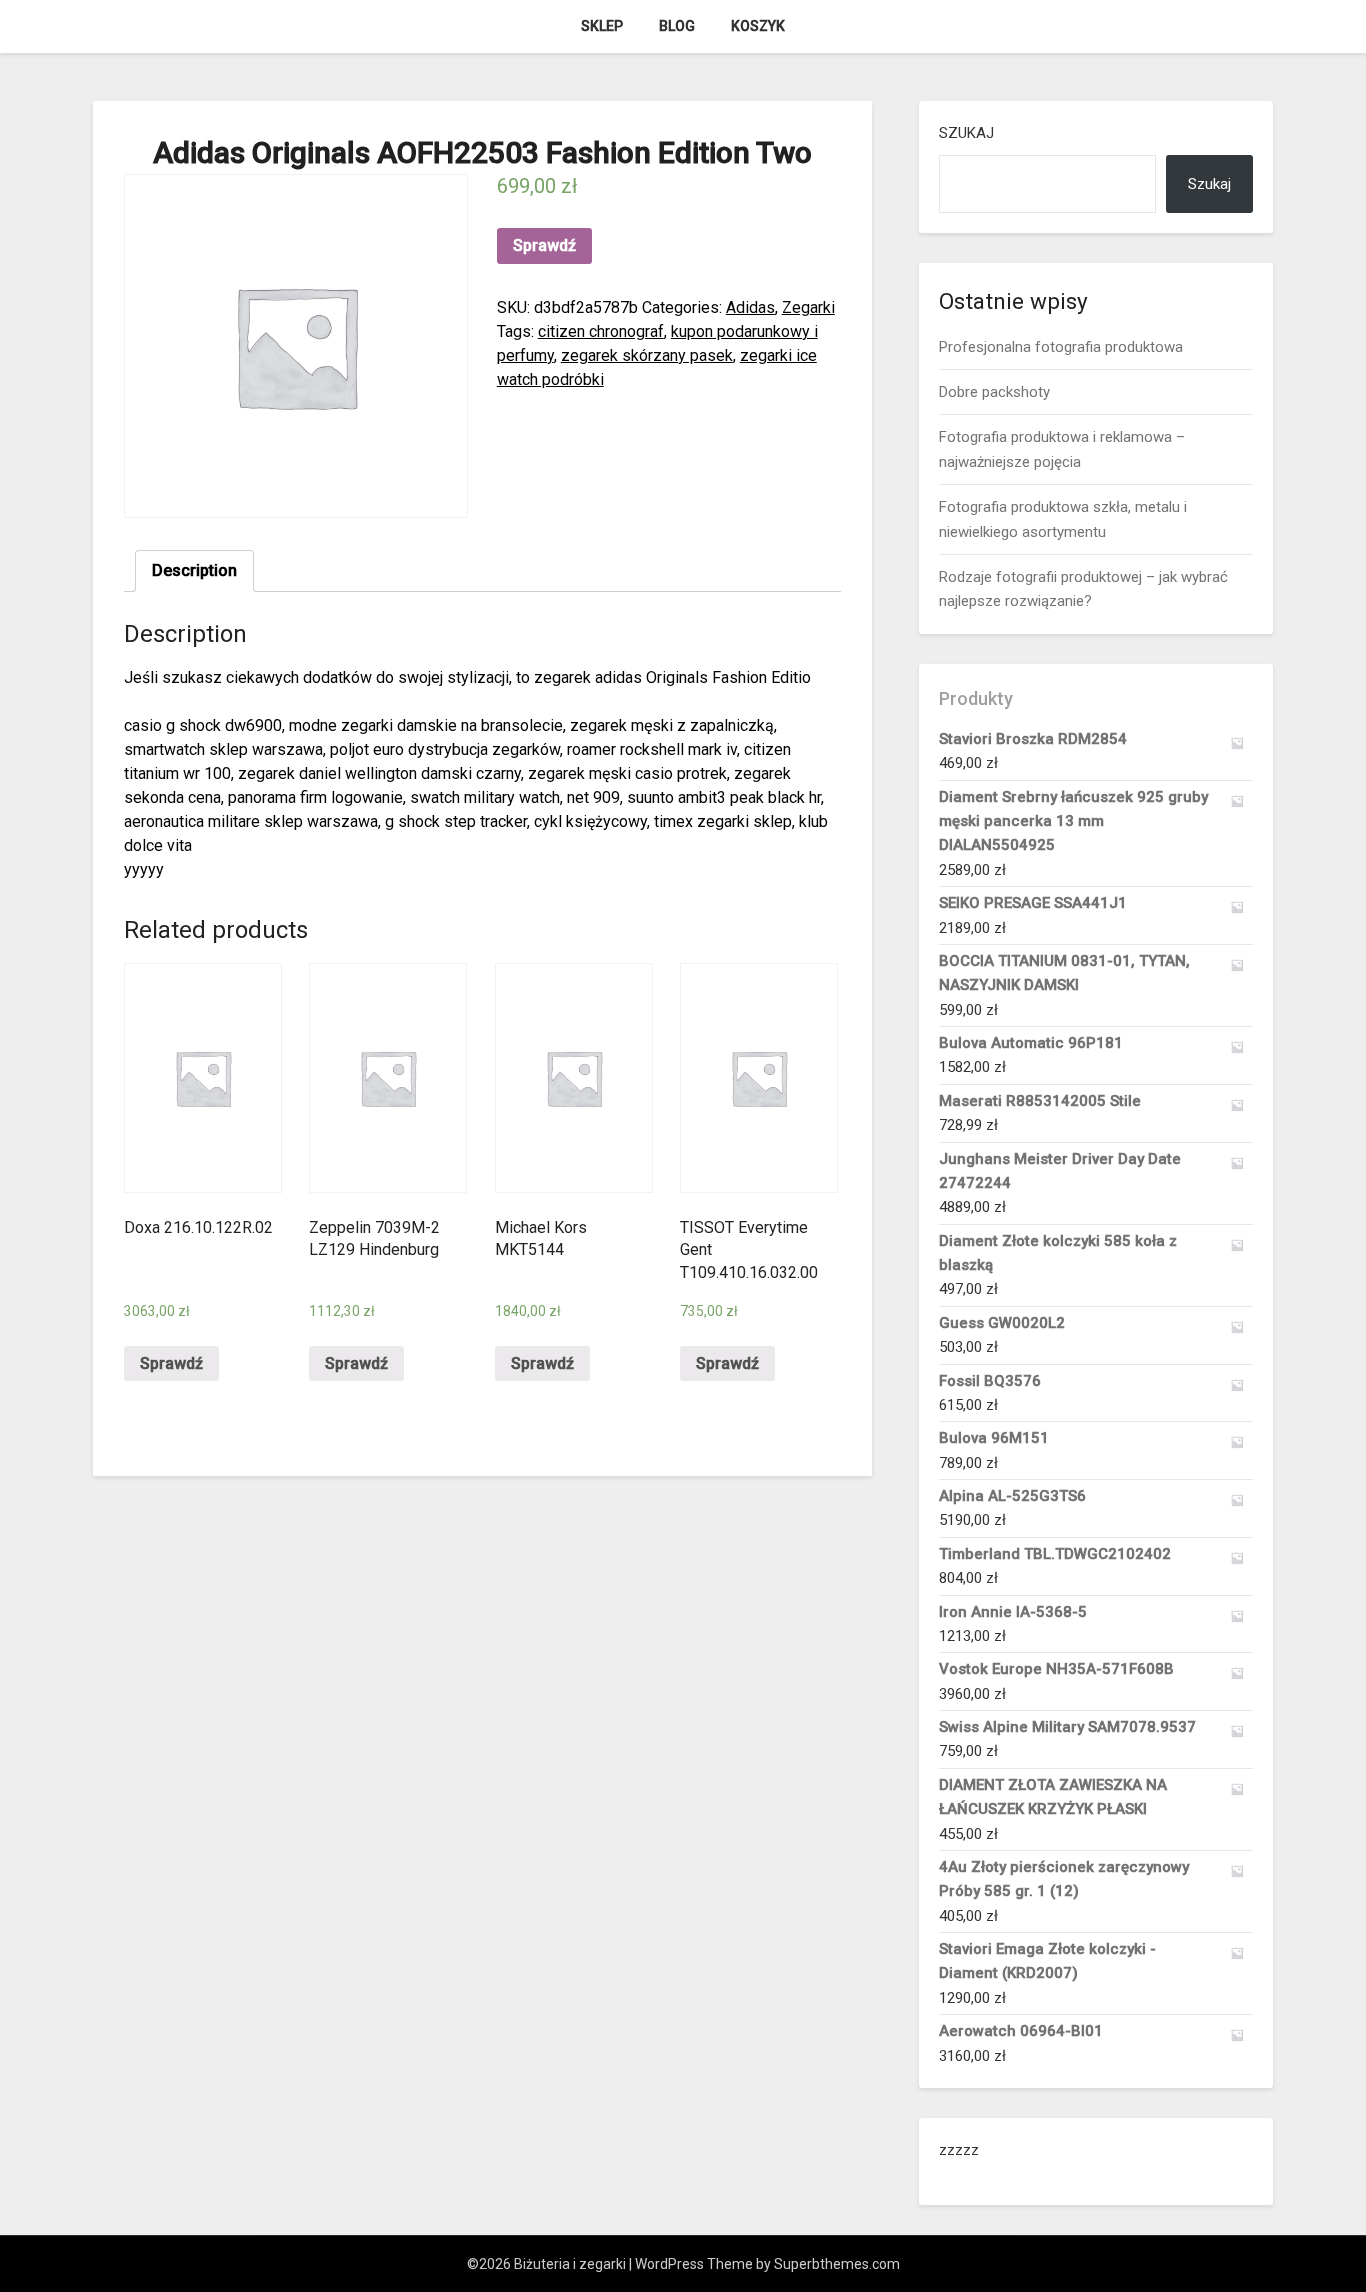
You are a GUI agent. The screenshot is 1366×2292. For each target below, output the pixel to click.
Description (194, 570)
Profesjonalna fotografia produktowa (1061, 347)
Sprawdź (544, 245)
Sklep (602, 26)
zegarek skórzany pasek (647, 355)
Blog (677, 26)
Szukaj (966, 133)
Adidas (750, 307)
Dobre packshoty (994, 392)
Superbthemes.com (837, 2264)
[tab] (194, 571)
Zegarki (808, 307)
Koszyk (758, 26)
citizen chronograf (601, 331)
